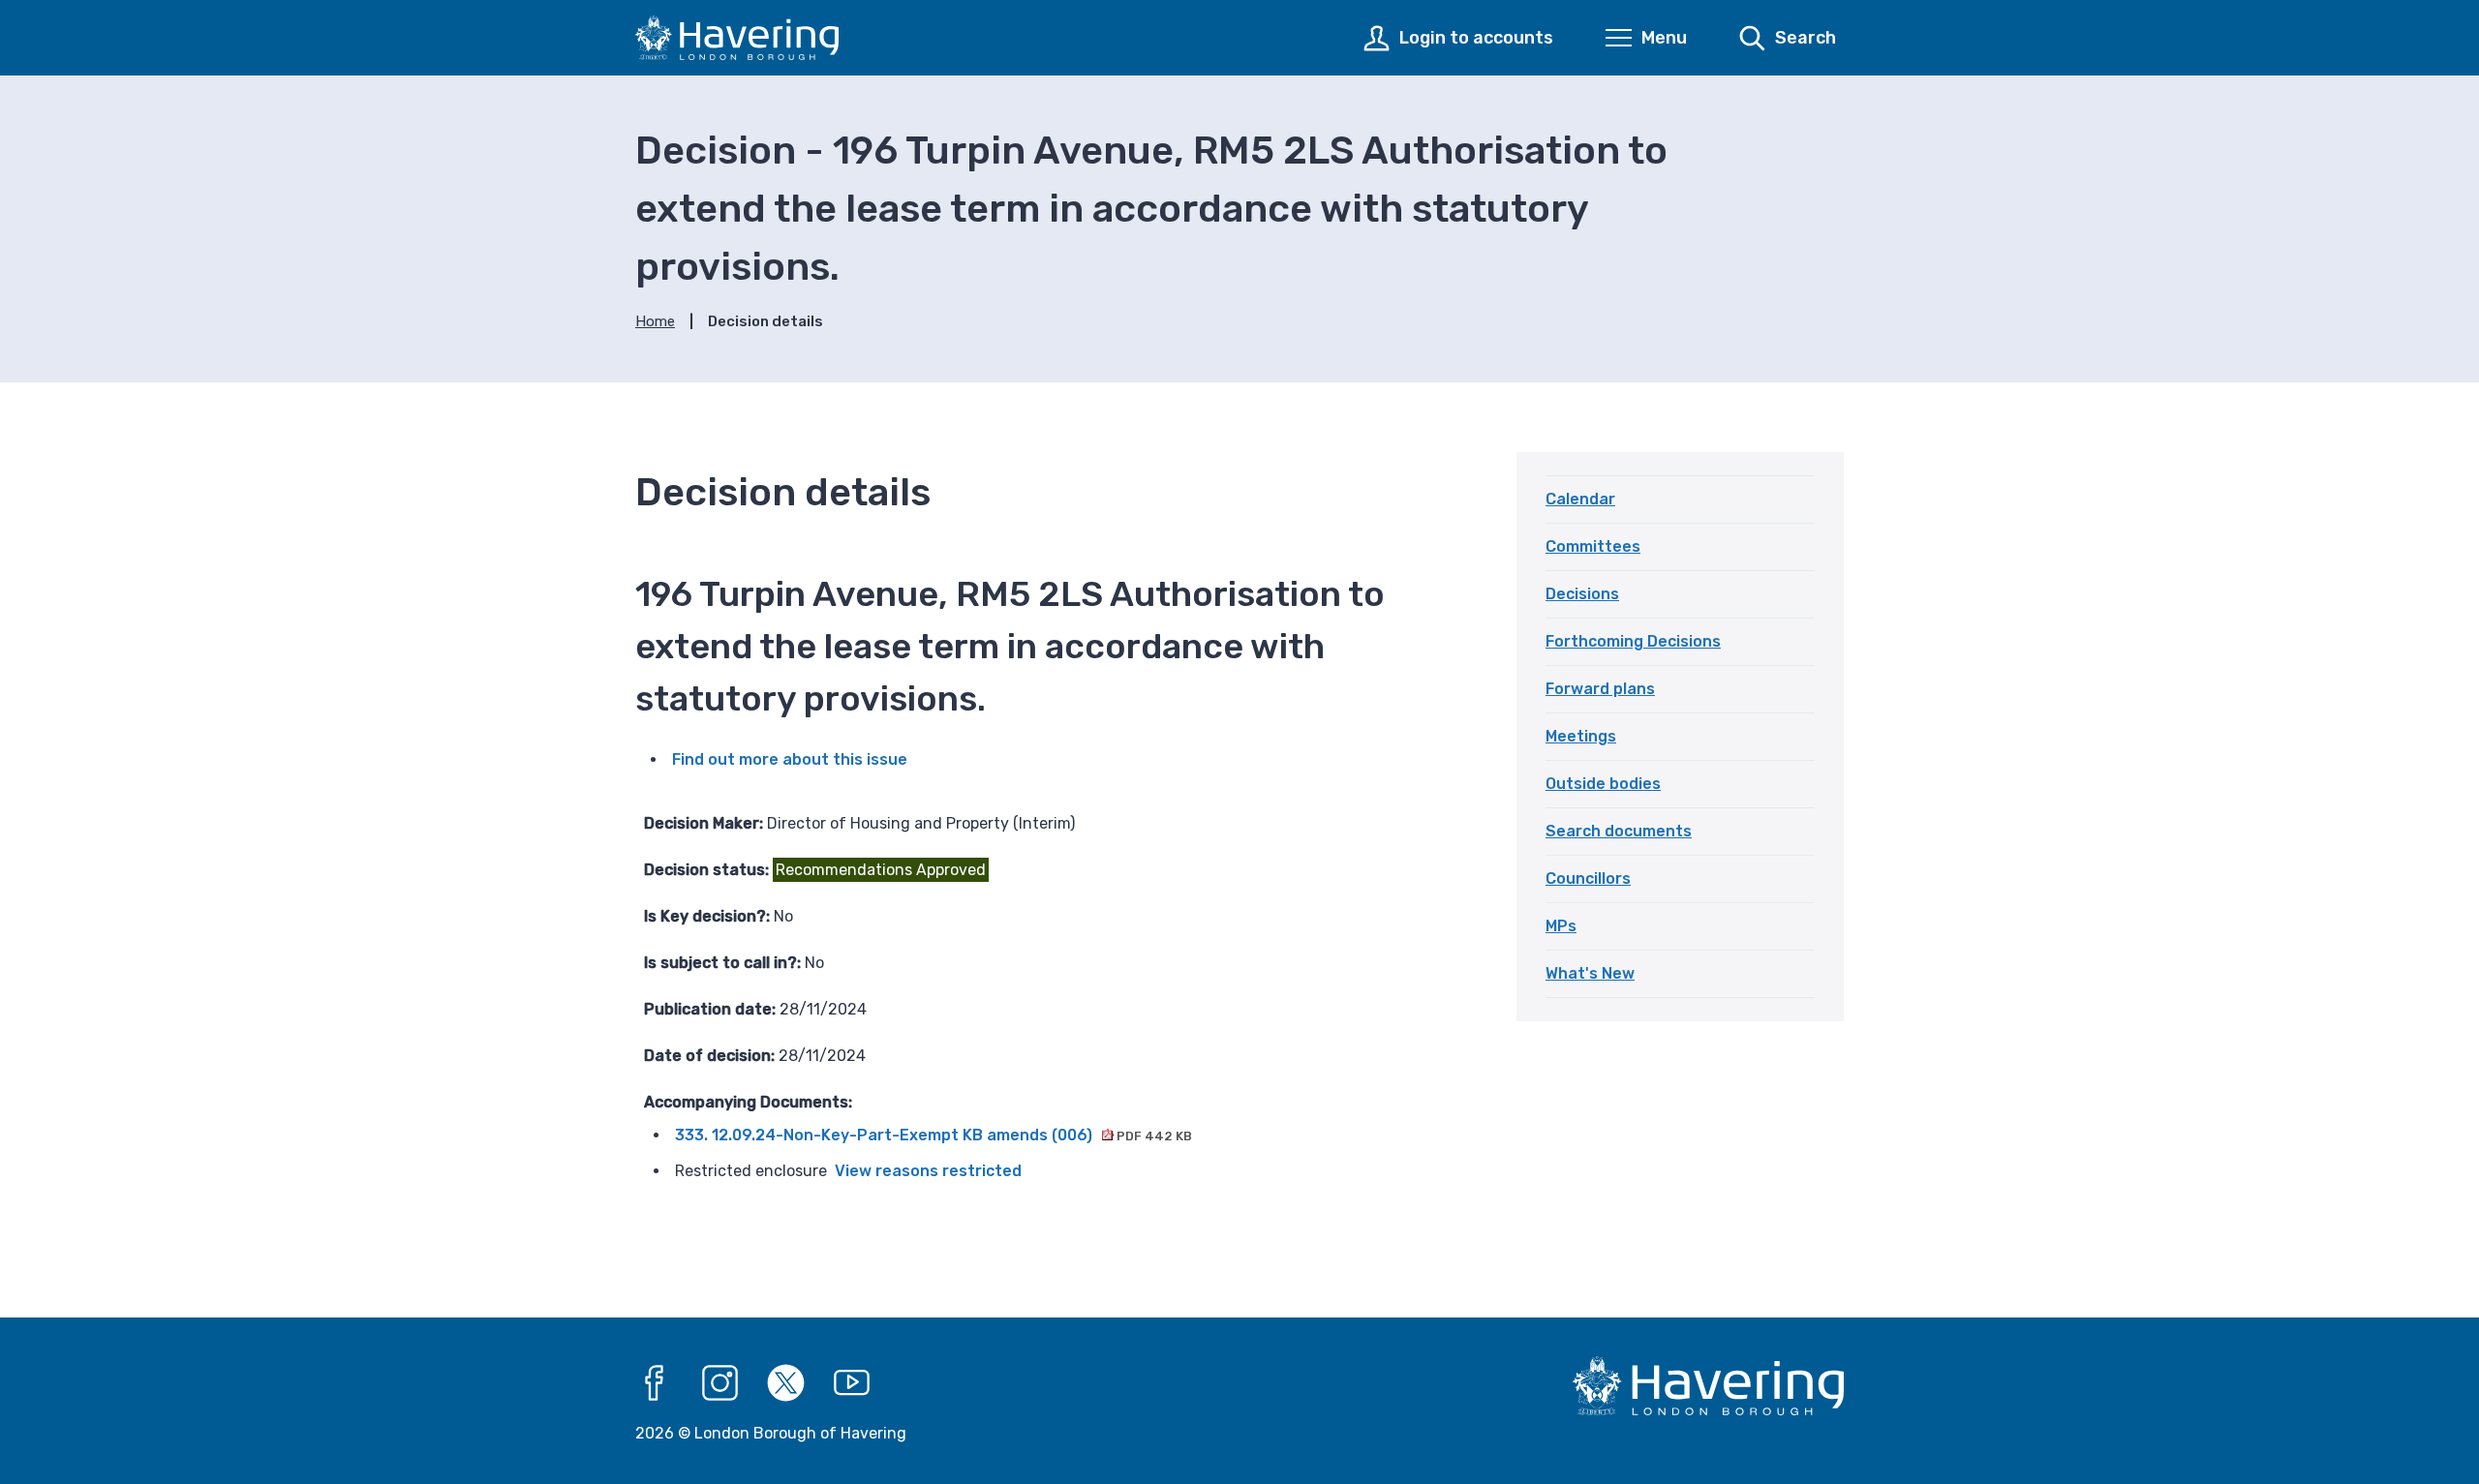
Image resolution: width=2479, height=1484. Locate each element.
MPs (1561, 926)
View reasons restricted (928, 1171)
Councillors (1588, 878)
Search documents (1619, 831)
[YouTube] (852, 1383)
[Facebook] (655, 1383)
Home (655, 321)
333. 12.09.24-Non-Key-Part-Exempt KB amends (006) (933, 1135)
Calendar (1580, 499)
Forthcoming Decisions (1633, 641)
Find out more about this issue (790, 759)
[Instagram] (720, 1383)
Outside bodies (1603, 784)
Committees (1593, 546)
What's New (1590, 973)
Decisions (1582, 594)
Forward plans (1600, 689)
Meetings (1581, 736)
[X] (786, 1383)
